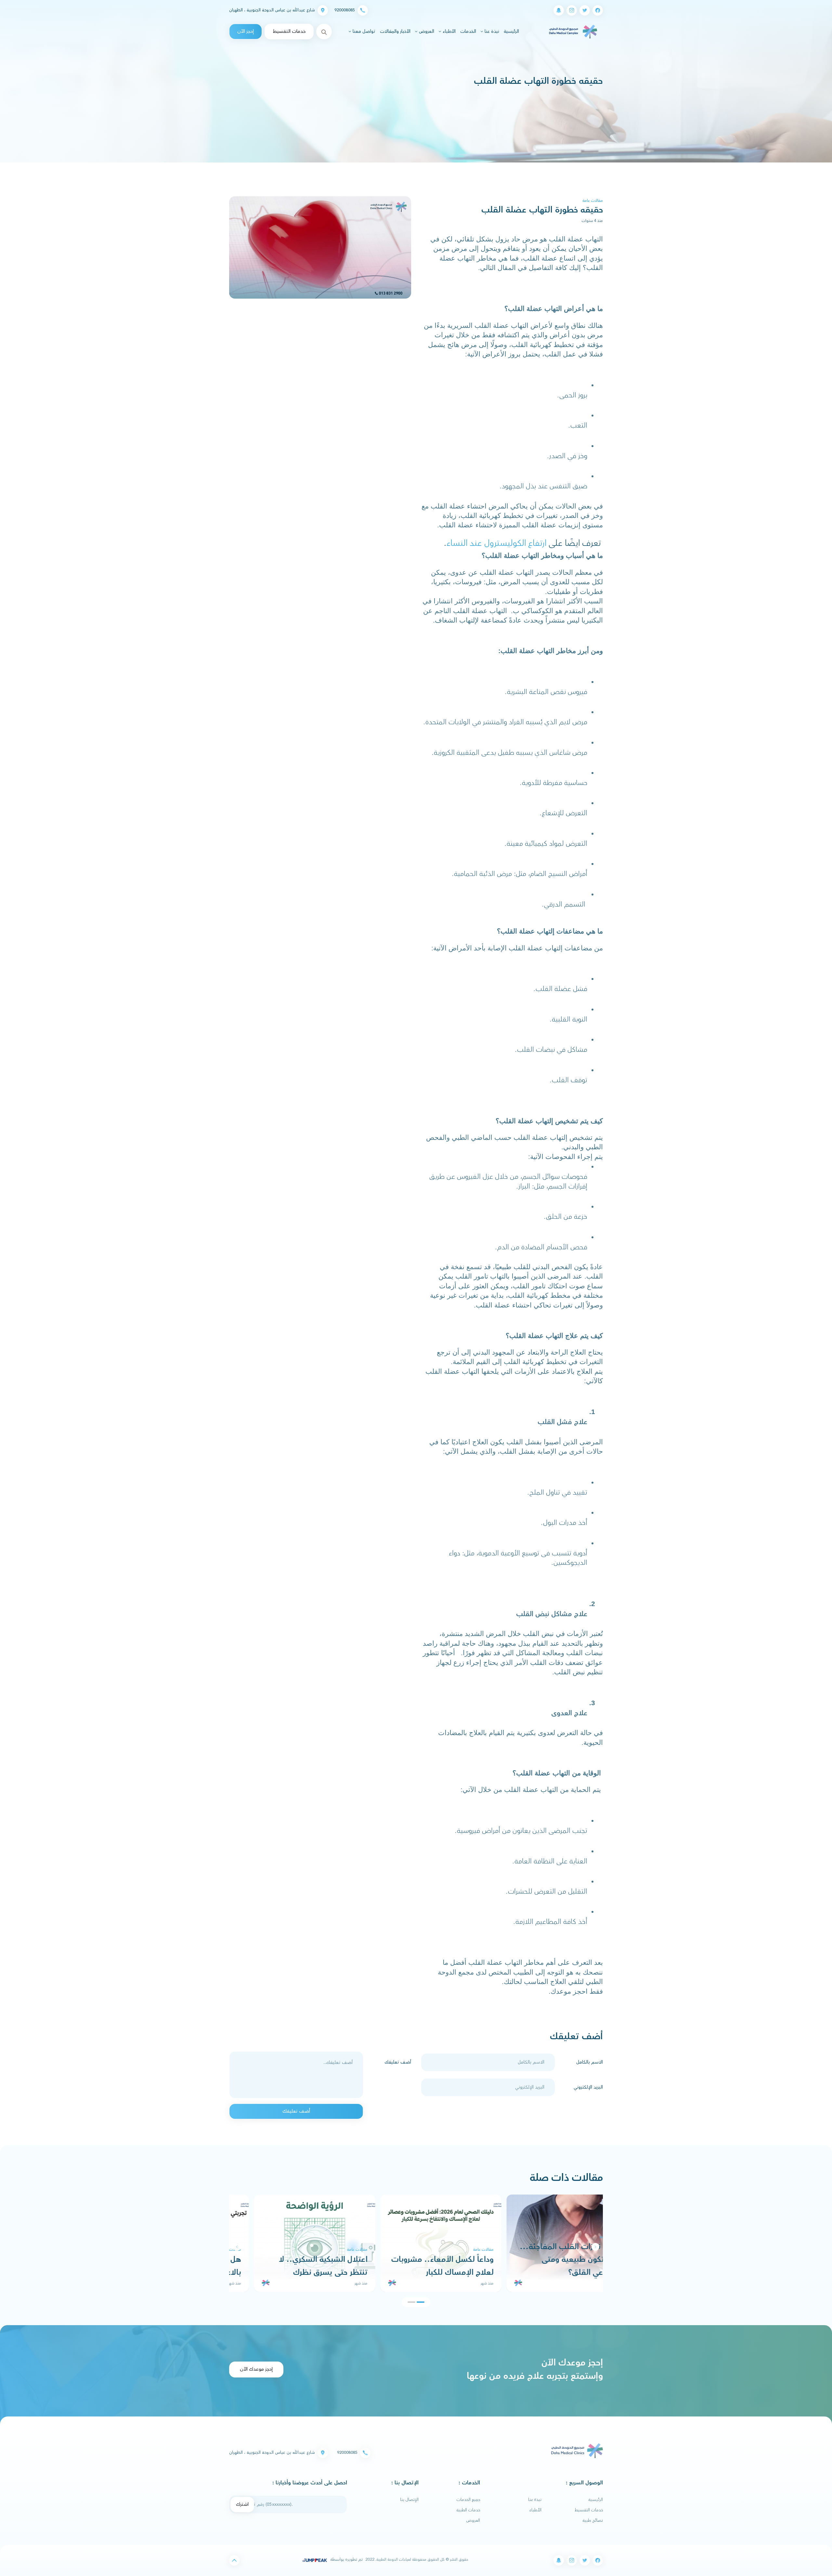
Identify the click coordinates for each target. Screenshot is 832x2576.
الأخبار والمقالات (395, 32)
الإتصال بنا (409, 2500)
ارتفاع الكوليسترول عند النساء (497, 543)
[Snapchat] (559, 10)
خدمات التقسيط (289, 31)
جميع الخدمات (468, 2500)
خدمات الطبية (468, 2510)
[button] (237, 2247)
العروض (473, 2520)
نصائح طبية (593, 2520)
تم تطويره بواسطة (346, 2559)
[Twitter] (585, 10)
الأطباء (535, 2510)
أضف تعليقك (398, 2062)
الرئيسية (511, 31)
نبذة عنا (535, 2500)
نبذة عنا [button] (491, 32)
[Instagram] (572, 10)
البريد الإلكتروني (588, 2087)
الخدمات (468, 32)
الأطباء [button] (448, 32)
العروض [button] (426, 32)
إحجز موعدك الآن (256, 2369)
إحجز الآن (246, 31)
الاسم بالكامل (590, 2062)
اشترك (242, 2504)
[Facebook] (598, 10)
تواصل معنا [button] (363, 32)
